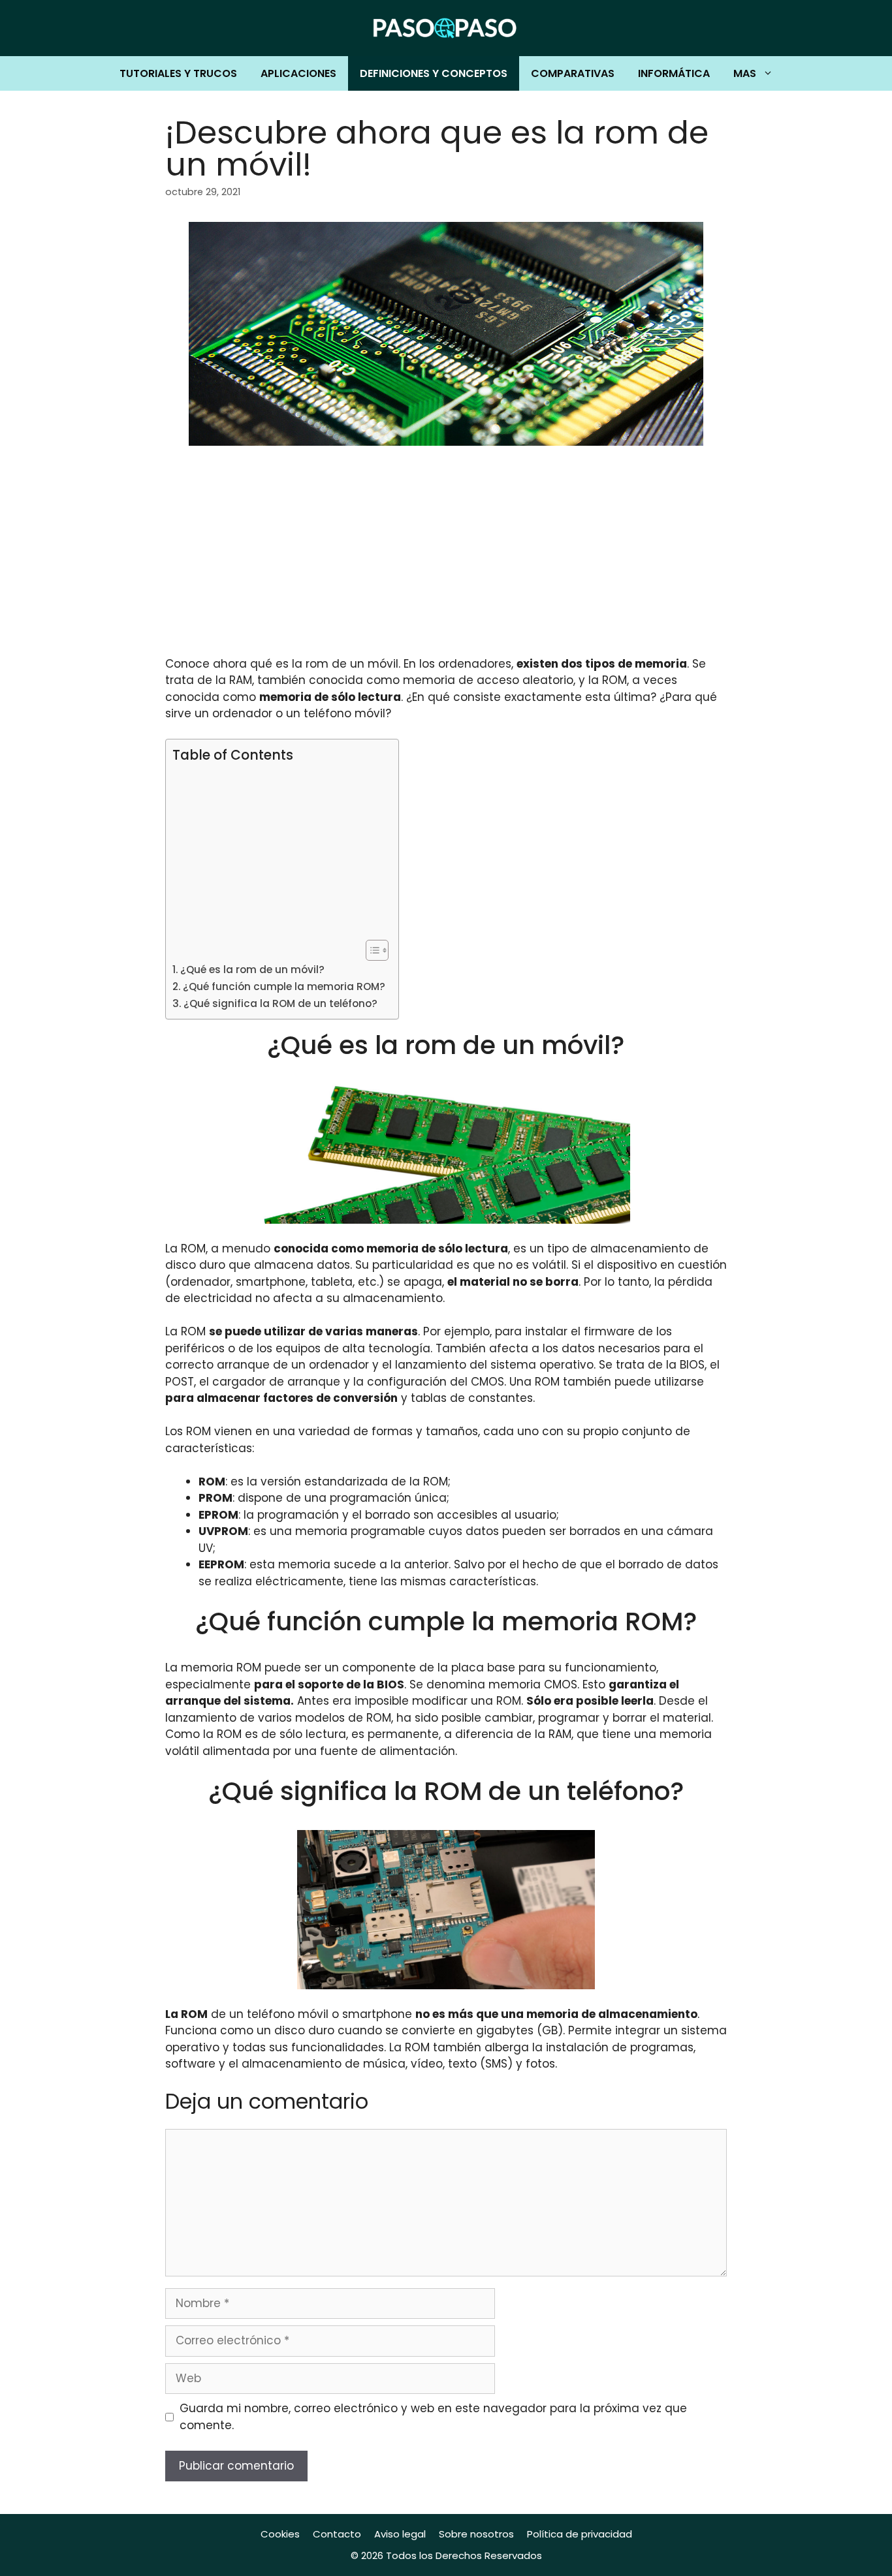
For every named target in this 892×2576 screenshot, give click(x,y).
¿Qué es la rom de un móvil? (252, 970)
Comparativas (573, 73)
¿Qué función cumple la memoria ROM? (284, 986)
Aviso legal (400, 2534)
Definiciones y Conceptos (434, 73)
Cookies (280, 2534)
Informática (674, 73)
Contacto (337, 2534)
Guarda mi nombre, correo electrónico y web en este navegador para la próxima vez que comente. (433, 2417)
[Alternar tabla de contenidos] (371, 950)
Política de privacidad (580, 2534)
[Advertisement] (446, 559)
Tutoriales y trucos (178, 73)
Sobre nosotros (476, 2534)
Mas (745, 73)
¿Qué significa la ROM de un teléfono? (280, 1003)
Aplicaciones (298, 73)
